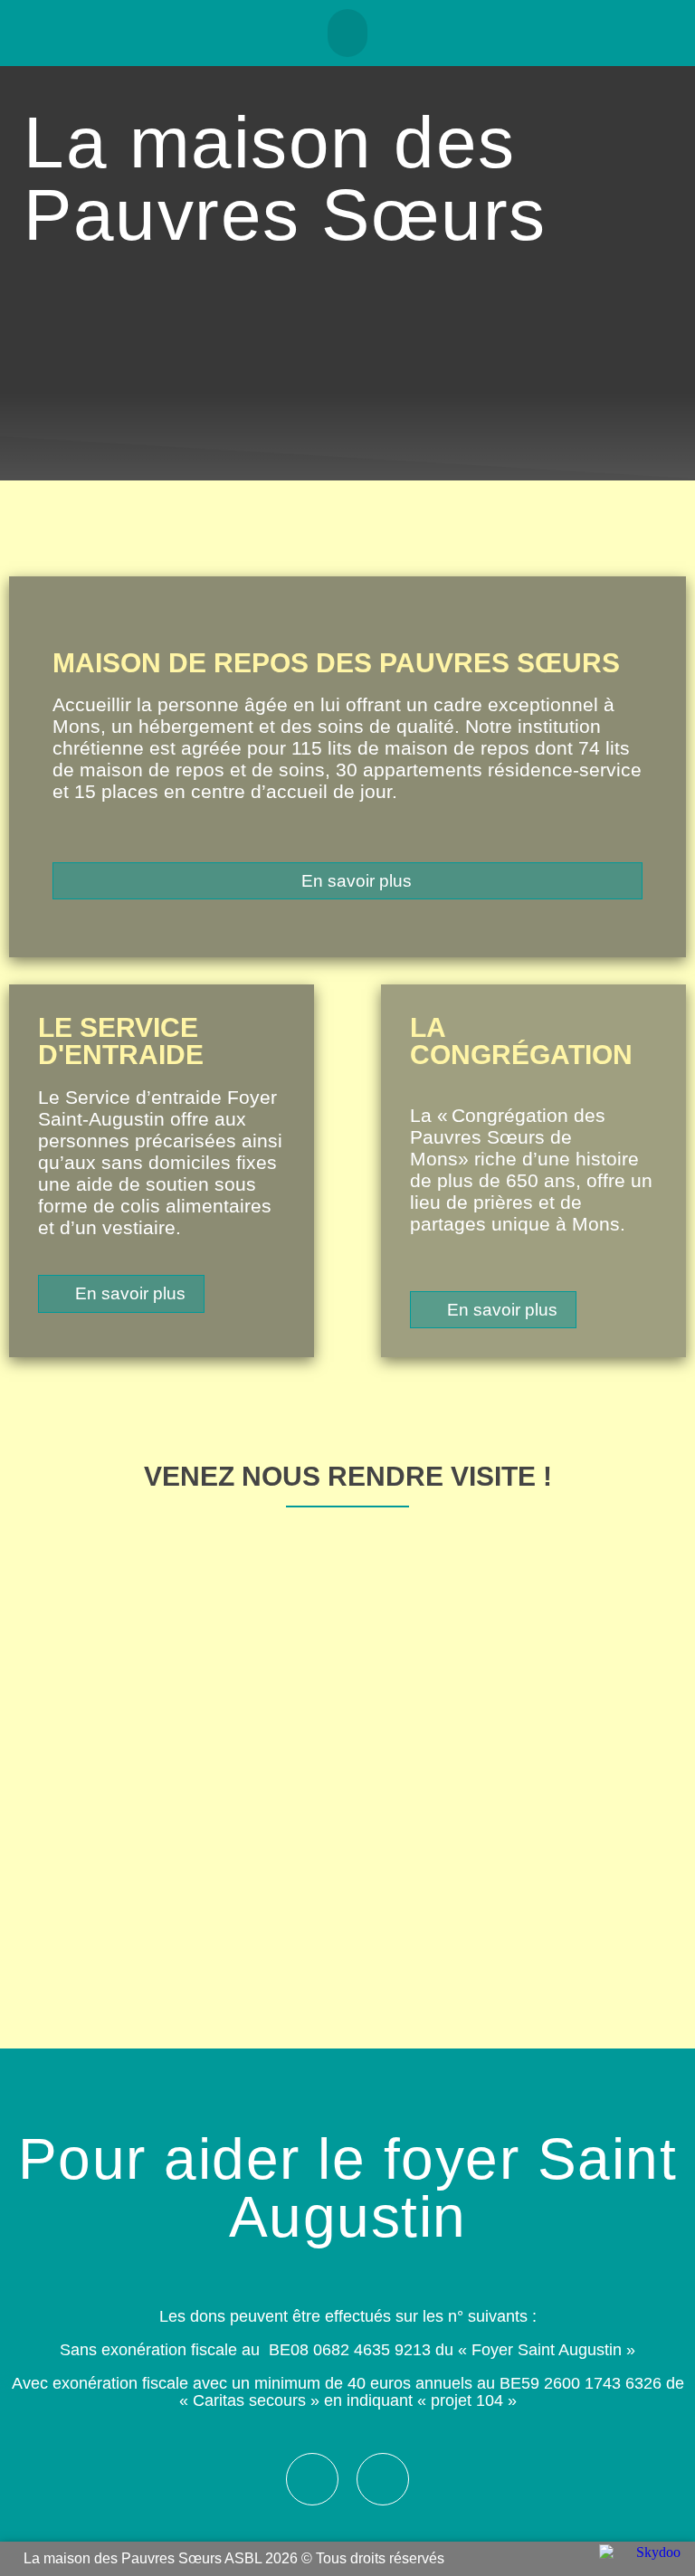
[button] (348, 33)
